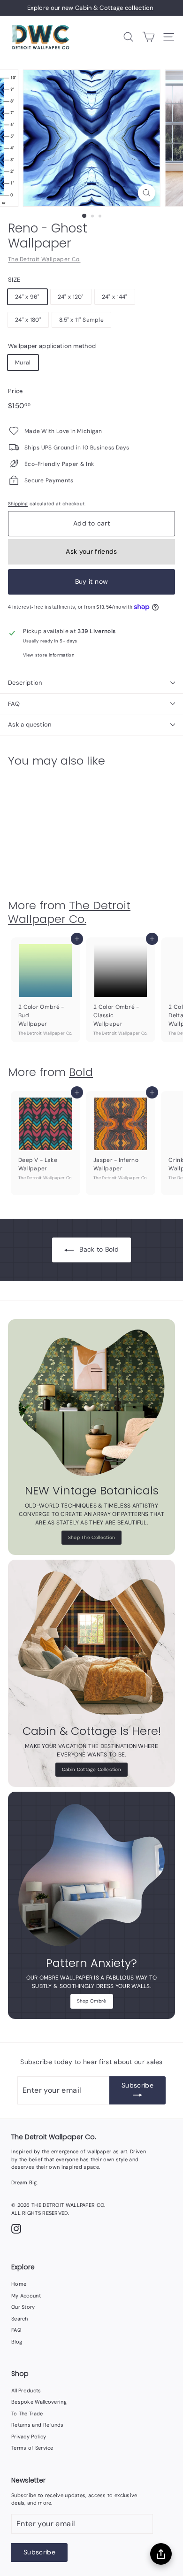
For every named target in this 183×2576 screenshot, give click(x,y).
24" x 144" (115, 297)
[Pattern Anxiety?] (91, 1875)
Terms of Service (32, 2448)
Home (19, 2284)
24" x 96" (27, 297)
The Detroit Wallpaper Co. (44, 259)
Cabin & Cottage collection (114, 8)
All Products (26, 2390)
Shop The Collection (92, 1537)
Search (20, 2319)
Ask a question (30, 724)
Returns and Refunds (38, 2425)
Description (25, 683)
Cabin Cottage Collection (91, 1769)
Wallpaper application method (52, 346)
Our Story (23, 2307)
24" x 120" (71, 297)
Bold (81, 1072)
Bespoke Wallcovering (39, 2402)
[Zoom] (146, 193)
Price (15, 391)
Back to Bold (99, 1249)
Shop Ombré (92, 2001)
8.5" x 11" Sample (81, 320)
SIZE (14, 280)
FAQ (14, 704)
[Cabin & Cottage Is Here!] (91, 1643)
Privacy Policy (29, 2437)
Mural (23, 363)
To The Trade (27, 2414)
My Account (26, 2296)
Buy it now (92, 581)
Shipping (18, 504)
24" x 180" (28, 320)
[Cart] (149, 37)
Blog (17, 2342)
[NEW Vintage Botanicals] (91, 1403)
